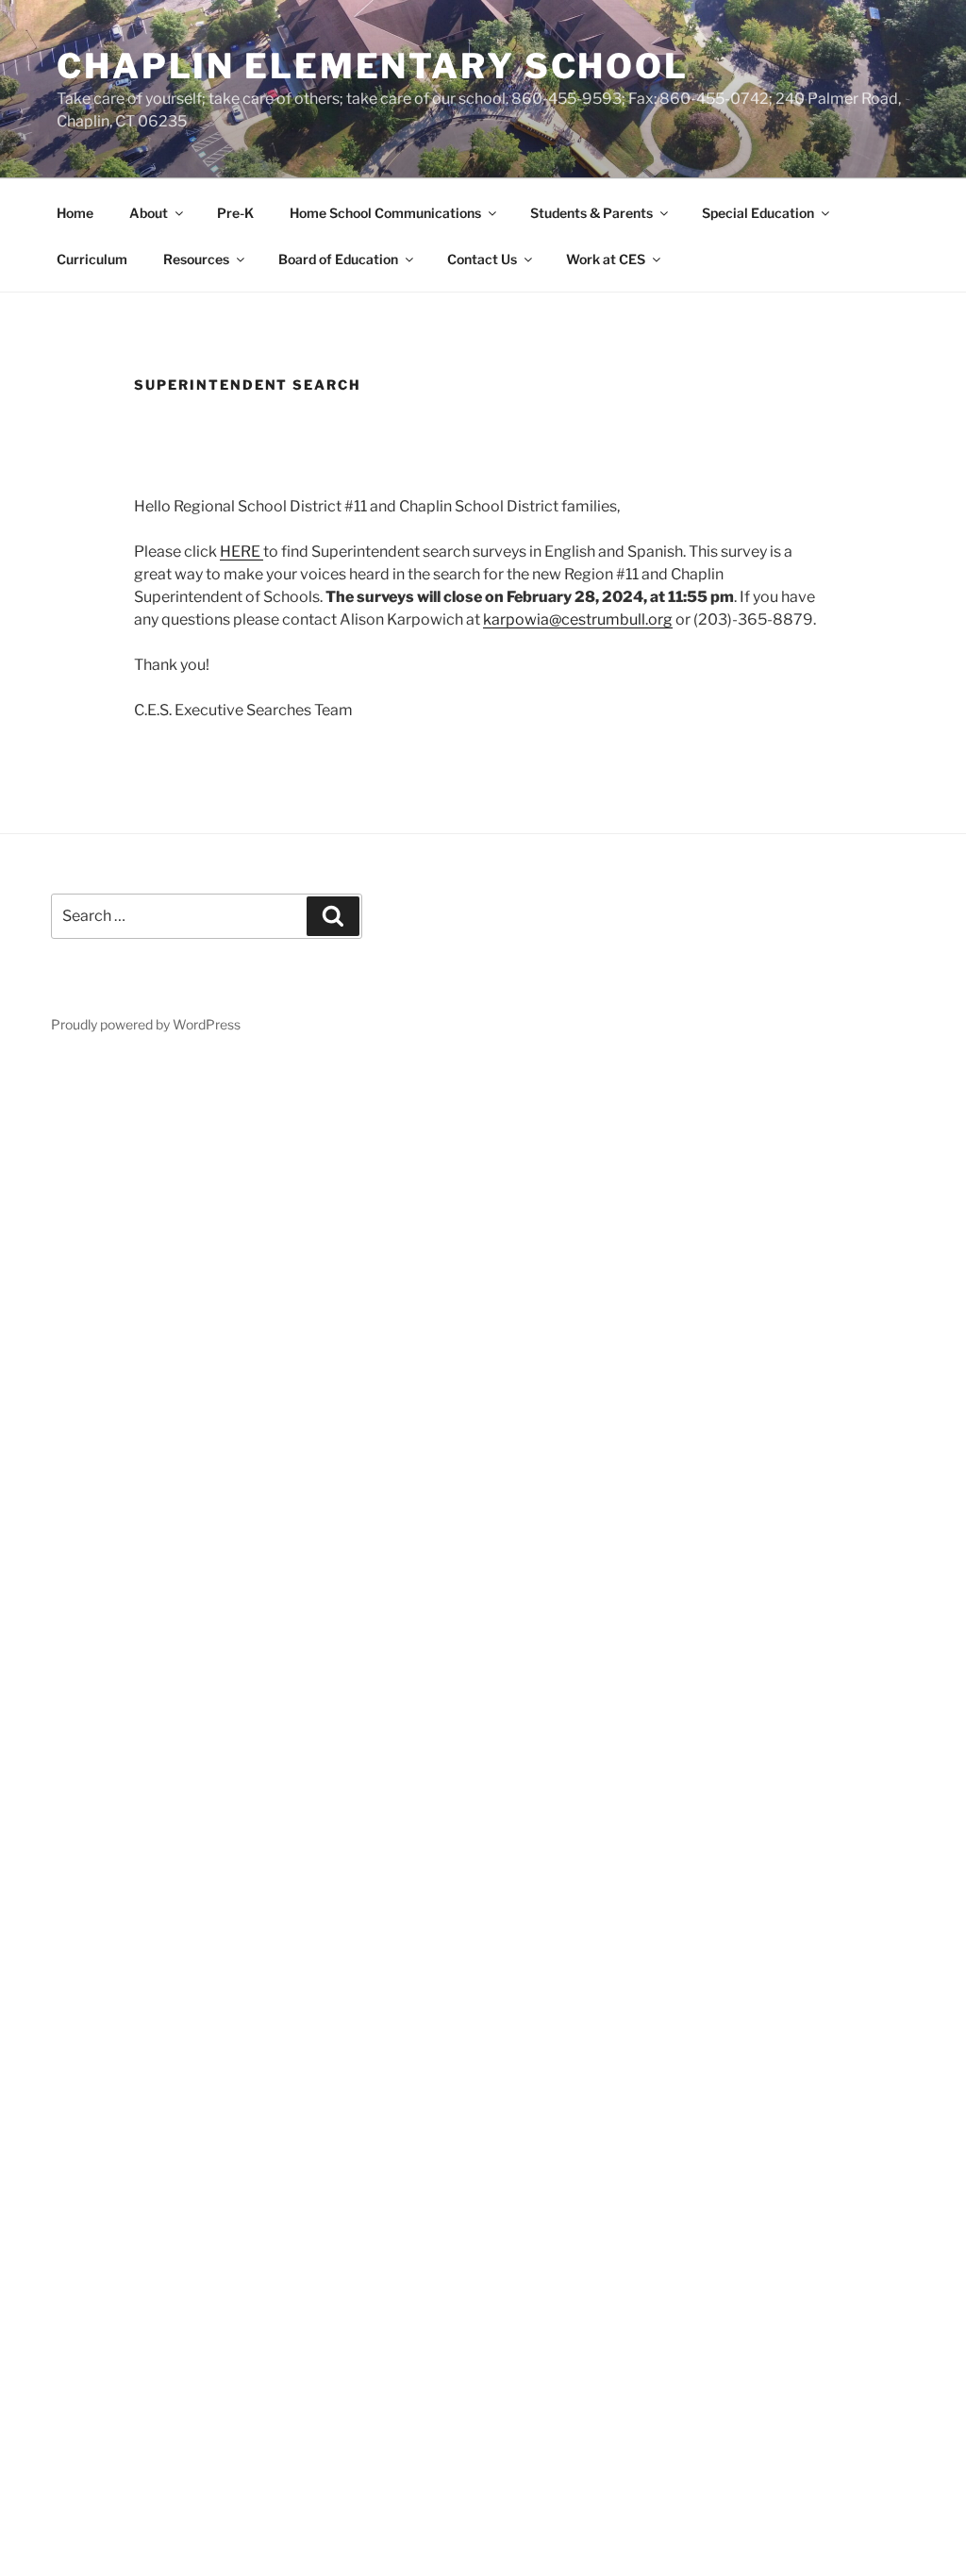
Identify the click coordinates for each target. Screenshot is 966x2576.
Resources (196, 259)
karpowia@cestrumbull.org (578, 619)
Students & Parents (591, 213)
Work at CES (606, 259)
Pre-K (235, 213)
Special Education (758, 213)
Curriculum (92, 259)
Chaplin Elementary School (373, 66)
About (149, 213)
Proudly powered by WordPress (146, 1024)
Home (75, 213)
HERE (241, 552)
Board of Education (338, 259)
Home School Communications (385, 213)
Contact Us (482, 259)
